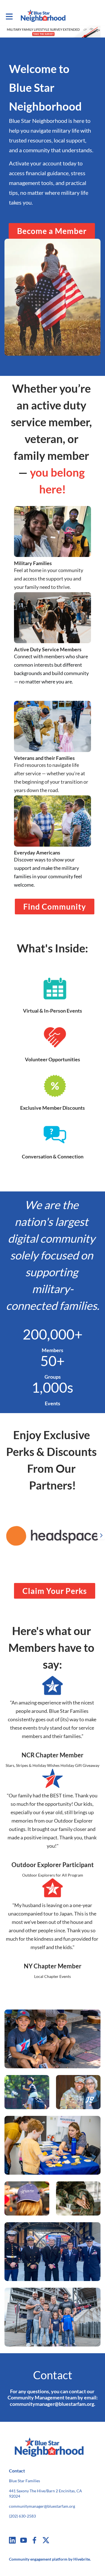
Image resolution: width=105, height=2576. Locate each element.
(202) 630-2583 (22, 2516)
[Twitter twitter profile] (46, 2541)
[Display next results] (101, 1535)
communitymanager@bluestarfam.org (42, 2506)
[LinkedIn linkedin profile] (12, 2540)
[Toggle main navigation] (9, 16)
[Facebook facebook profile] (35, 2540)
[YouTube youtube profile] (24, 2540)
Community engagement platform (38, 2559)
